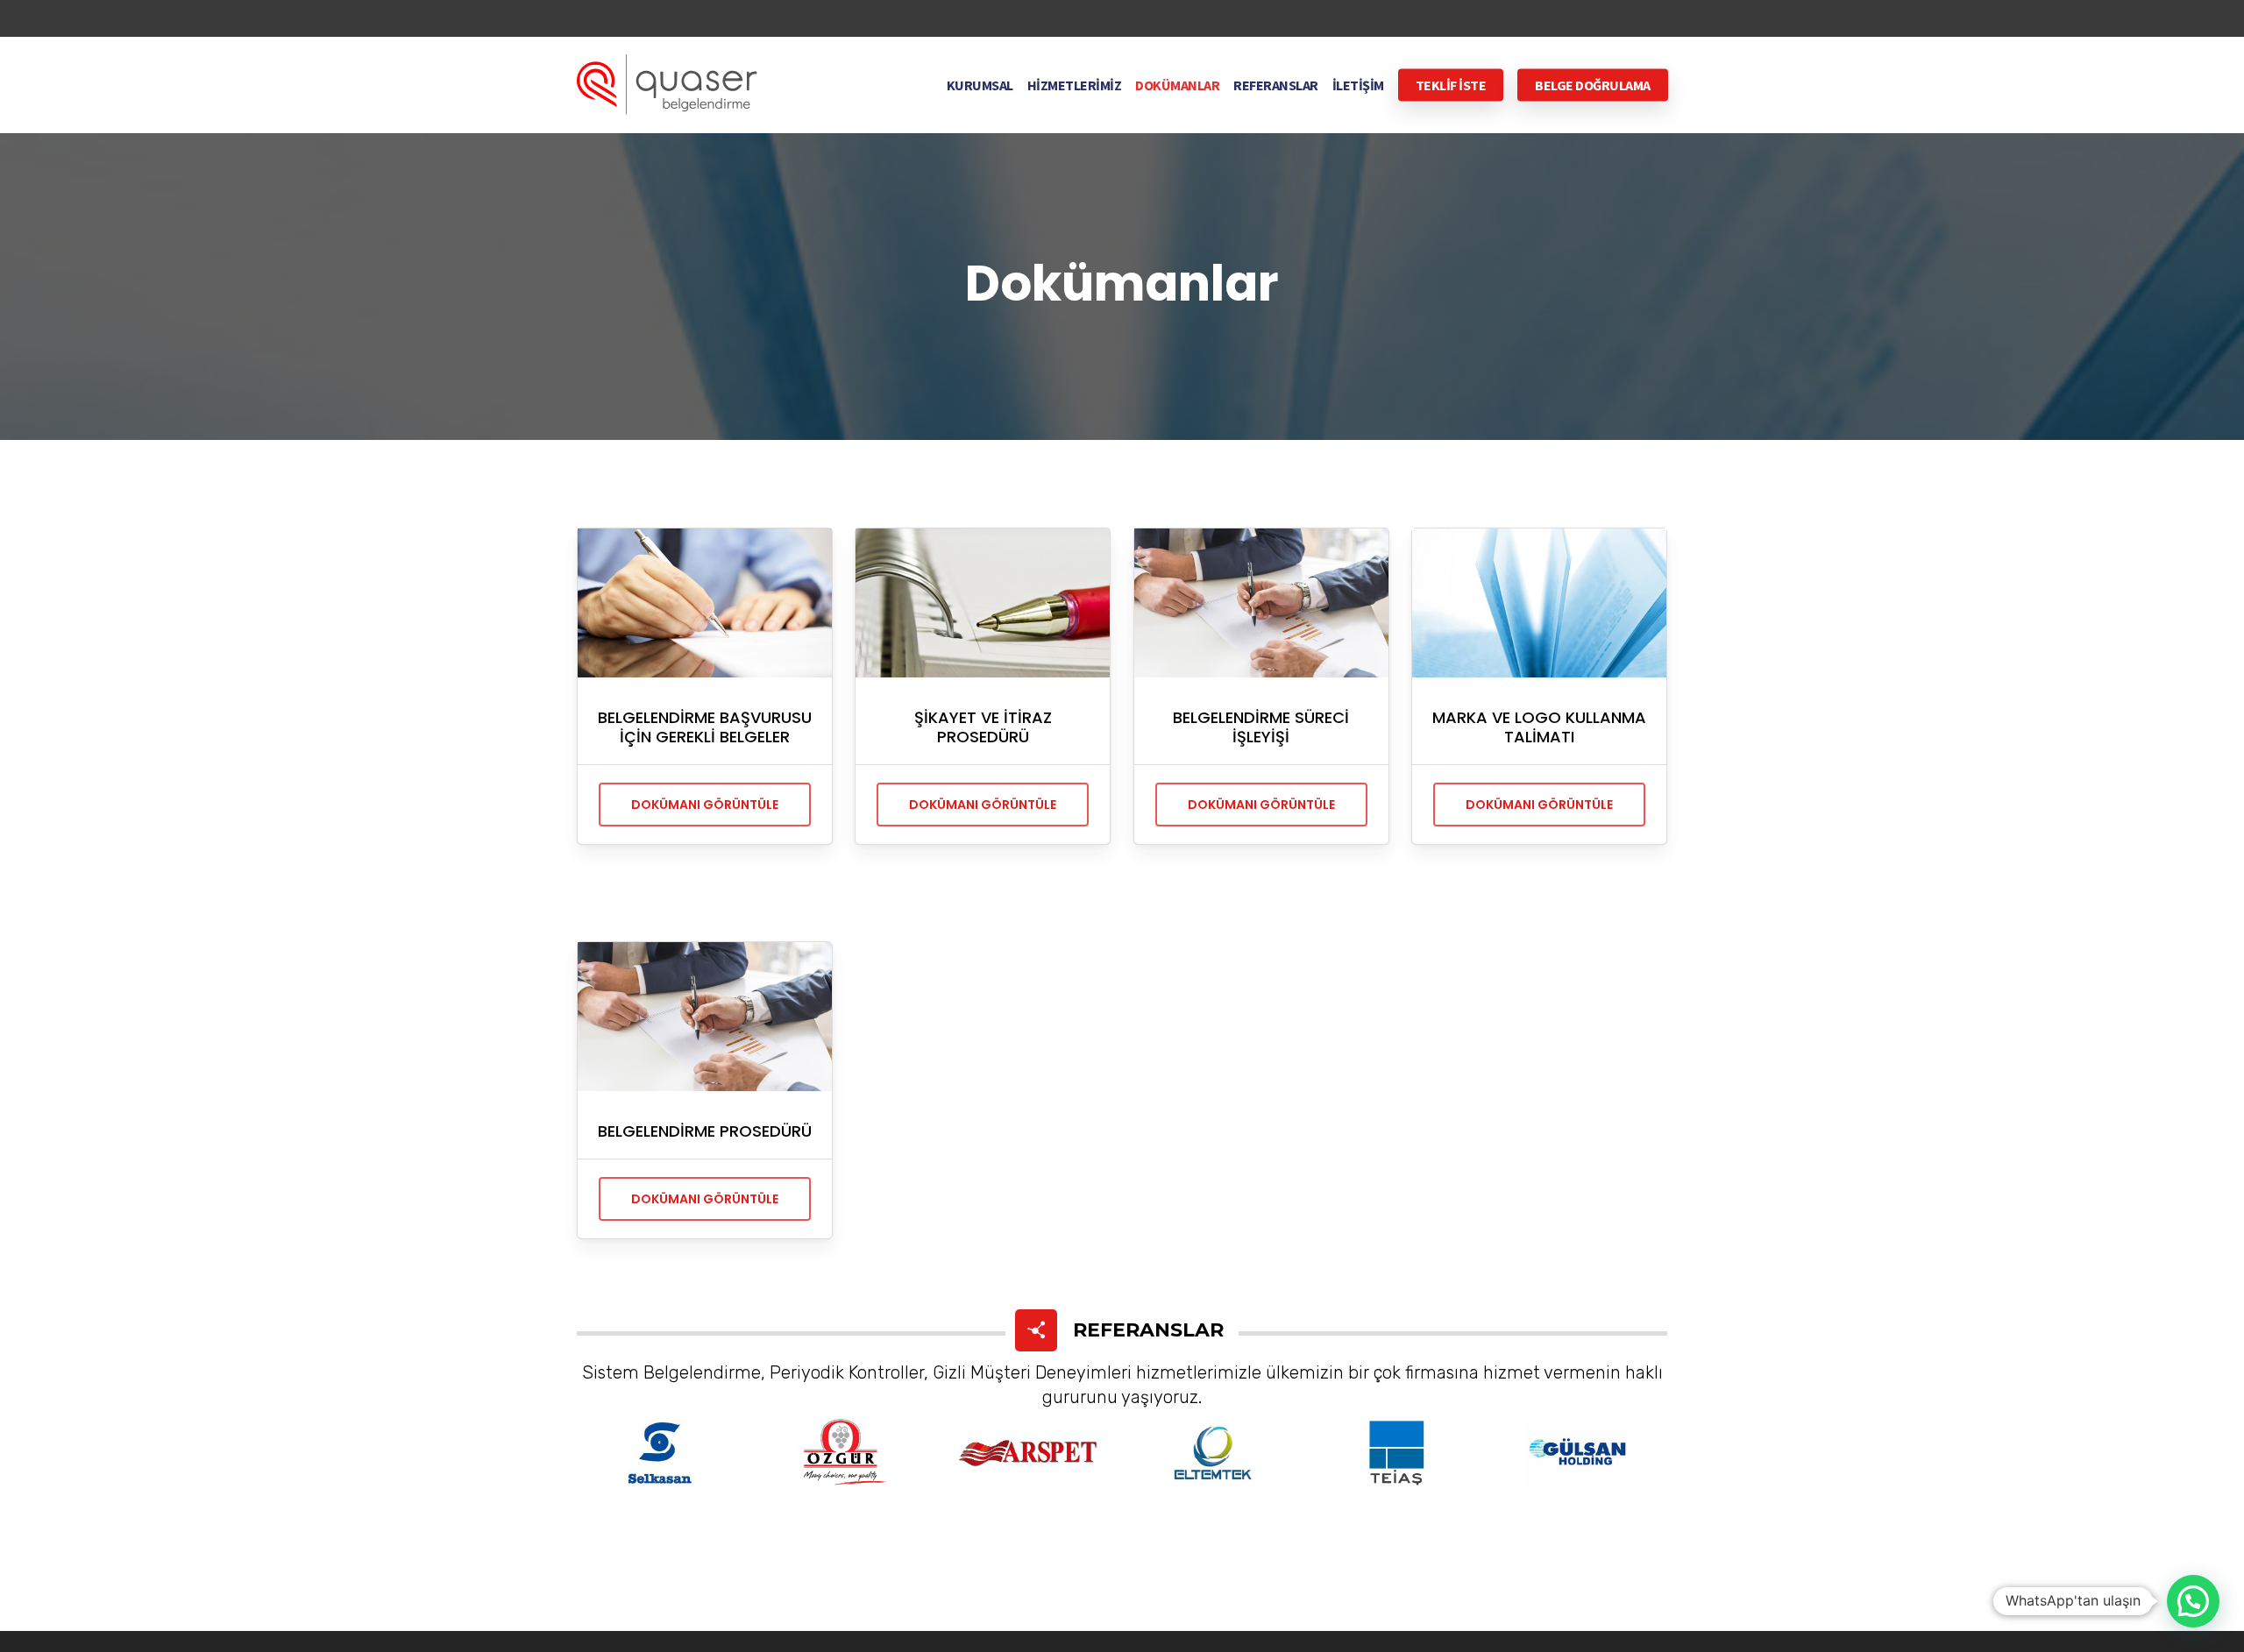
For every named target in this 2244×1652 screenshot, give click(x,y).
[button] (2193, 1601)
